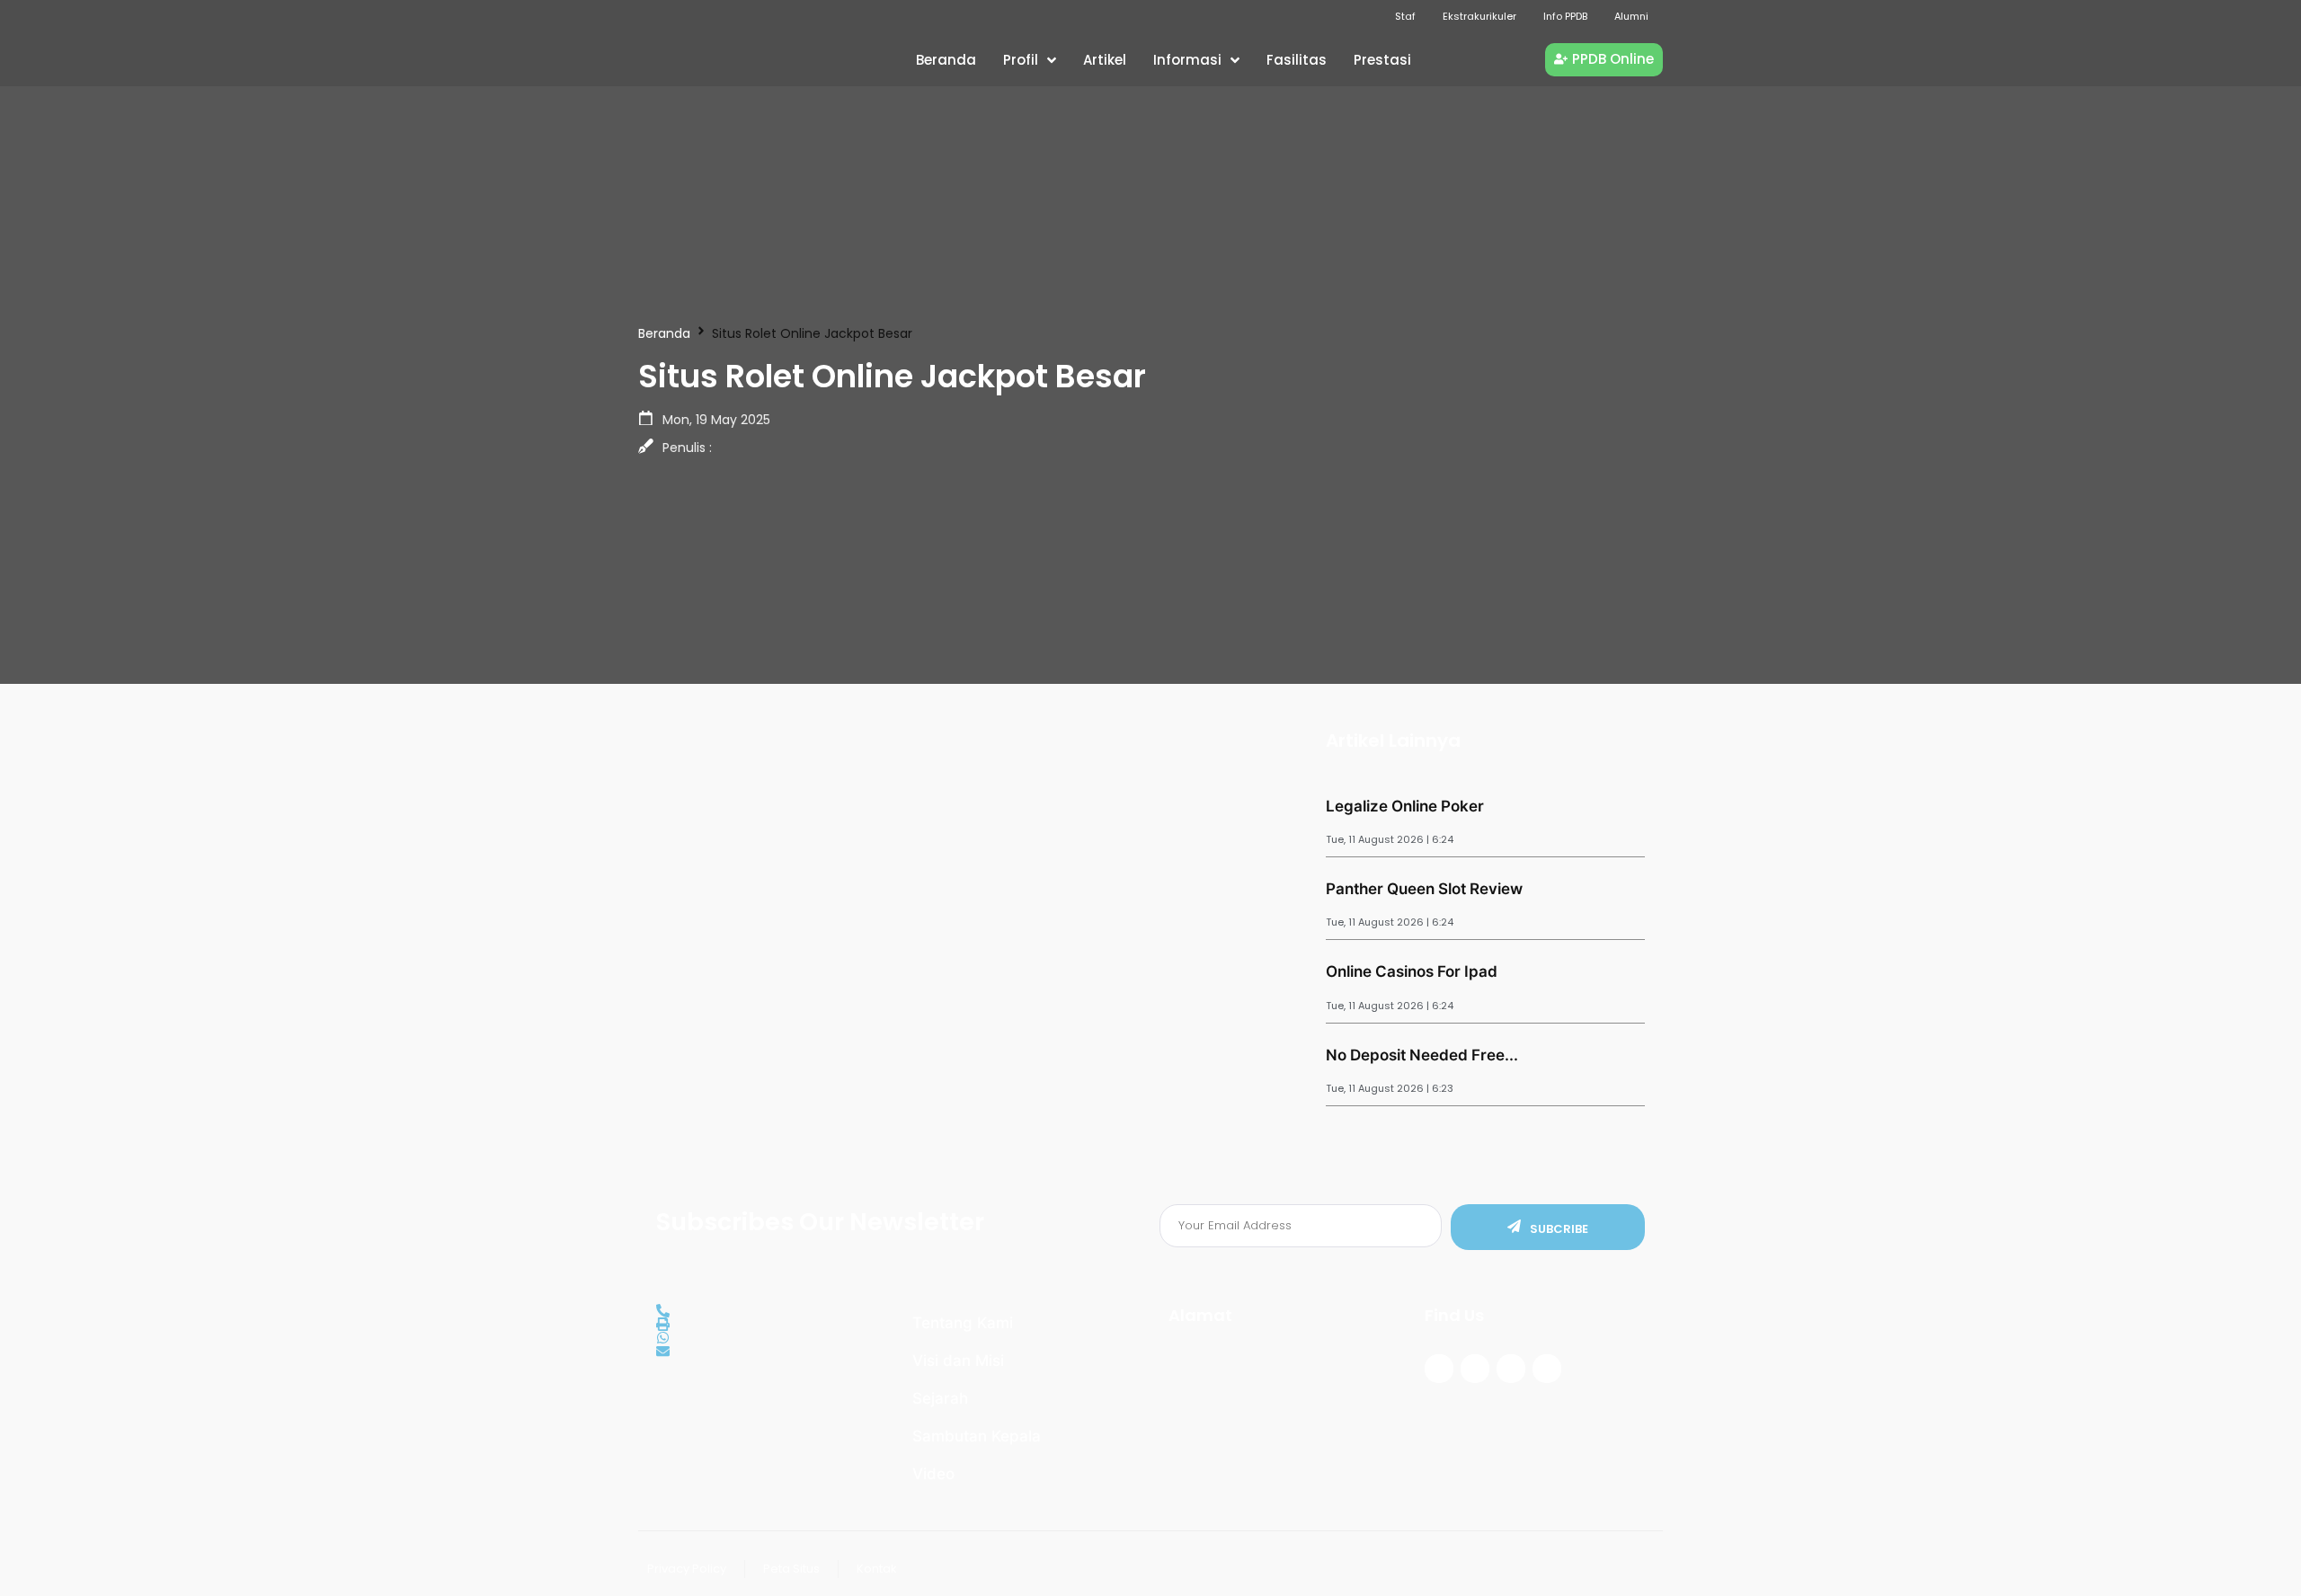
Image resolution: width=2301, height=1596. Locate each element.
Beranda (664, 333)
